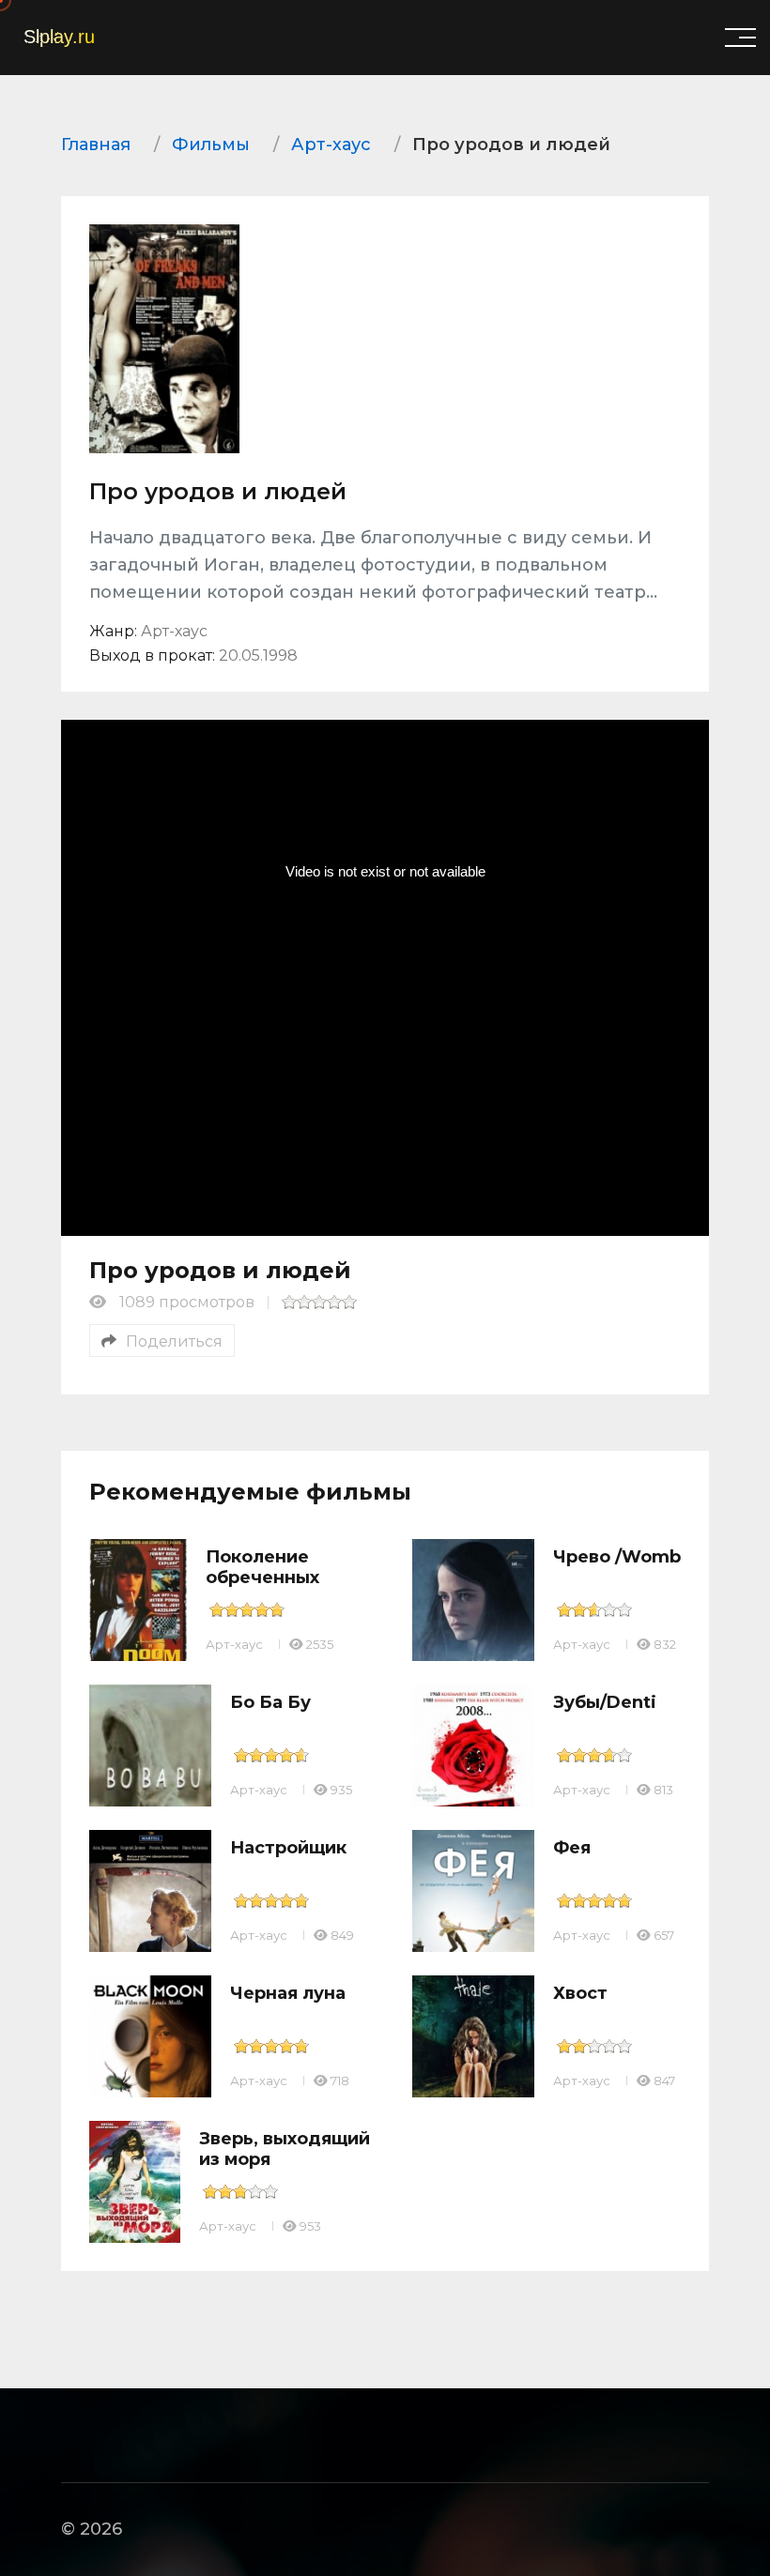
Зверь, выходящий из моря (285, 2149)
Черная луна (288, 1993)
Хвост (580, 1993)
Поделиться (174, 1341)
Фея (572, 1848)
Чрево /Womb (617, 1557)
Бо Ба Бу (270, 1702)
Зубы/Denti (605, 1702)
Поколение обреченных (262, 1567)
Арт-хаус (234, 1644)
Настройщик (288, 1848)
